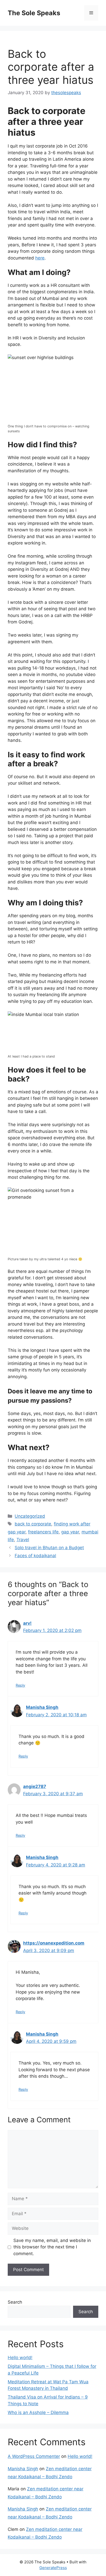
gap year (70, 1532)
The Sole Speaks (34, 13)
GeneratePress (53, 2568)
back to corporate (33, 1524)
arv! (27, 1623)
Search (15, 2302)
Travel (23, 1540)
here (40, 258)
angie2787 (35, 1786)
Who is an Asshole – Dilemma (38, 2412)
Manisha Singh (42, 1707)
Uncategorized (30, 1516)
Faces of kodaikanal (35, 1556)
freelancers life (43, 1532)
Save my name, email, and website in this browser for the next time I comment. (52, 2247)
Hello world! (20, 2358)
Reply (20, 1685)
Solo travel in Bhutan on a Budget (49, 1548)
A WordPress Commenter (34, 2456)
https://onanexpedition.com (54, 1943)
